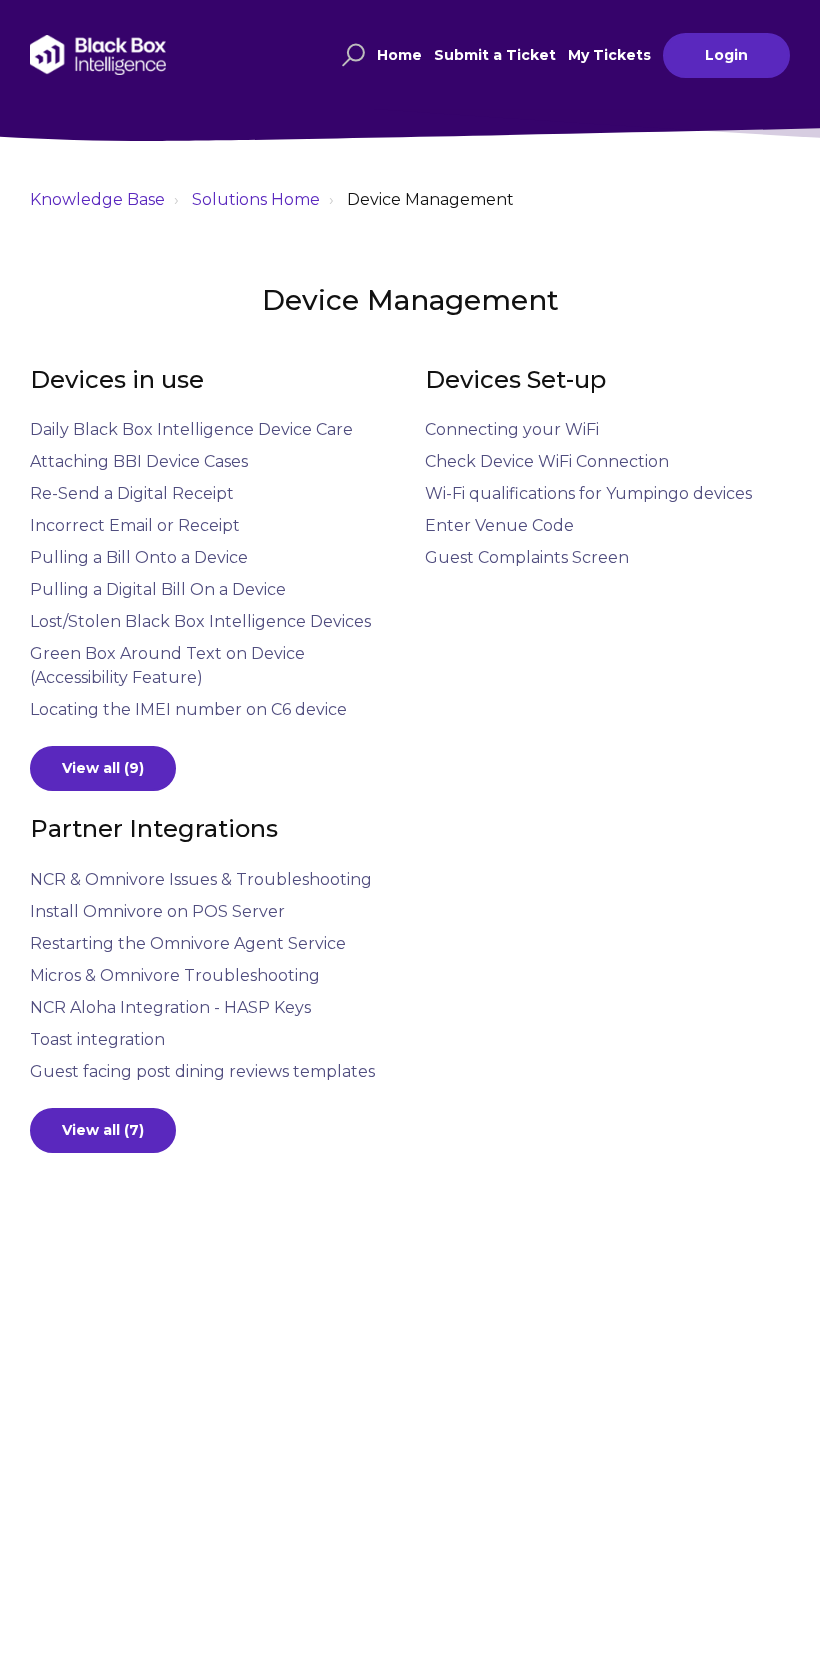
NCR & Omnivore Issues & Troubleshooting (201, 879)
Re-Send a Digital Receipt (132, 493)
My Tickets (609, 55)
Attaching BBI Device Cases (139, 461)
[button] (350, 55)
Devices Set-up (515, 379)
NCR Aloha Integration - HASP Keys (170, 1007)
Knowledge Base (97, 199)
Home (399, 55)
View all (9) (103, 768)
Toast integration (97, 1039)
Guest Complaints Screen (527, 557)
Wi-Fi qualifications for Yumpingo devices (588, 493)
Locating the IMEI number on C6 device (188, 709)
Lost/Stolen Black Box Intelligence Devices (200, 621)
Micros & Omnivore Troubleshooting (175, 975)
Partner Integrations (154, 828)
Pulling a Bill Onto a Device (139, 557)
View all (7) (103, 1130)
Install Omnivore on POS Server (157, 911)
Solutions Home (256, 199)
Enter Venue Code (499, 525)
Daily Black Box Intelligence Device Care (191, 429)
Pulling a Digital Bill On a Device (158, 589)
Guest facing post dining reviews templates (202, 1071)
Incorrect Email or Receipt (135, 525)
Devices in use (117, 379)
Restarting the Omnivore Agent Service (188, 943)
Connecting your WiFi (512, 429)
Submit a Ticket (495, 55)
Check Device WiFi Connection (547, 461)
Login (726, 55)
